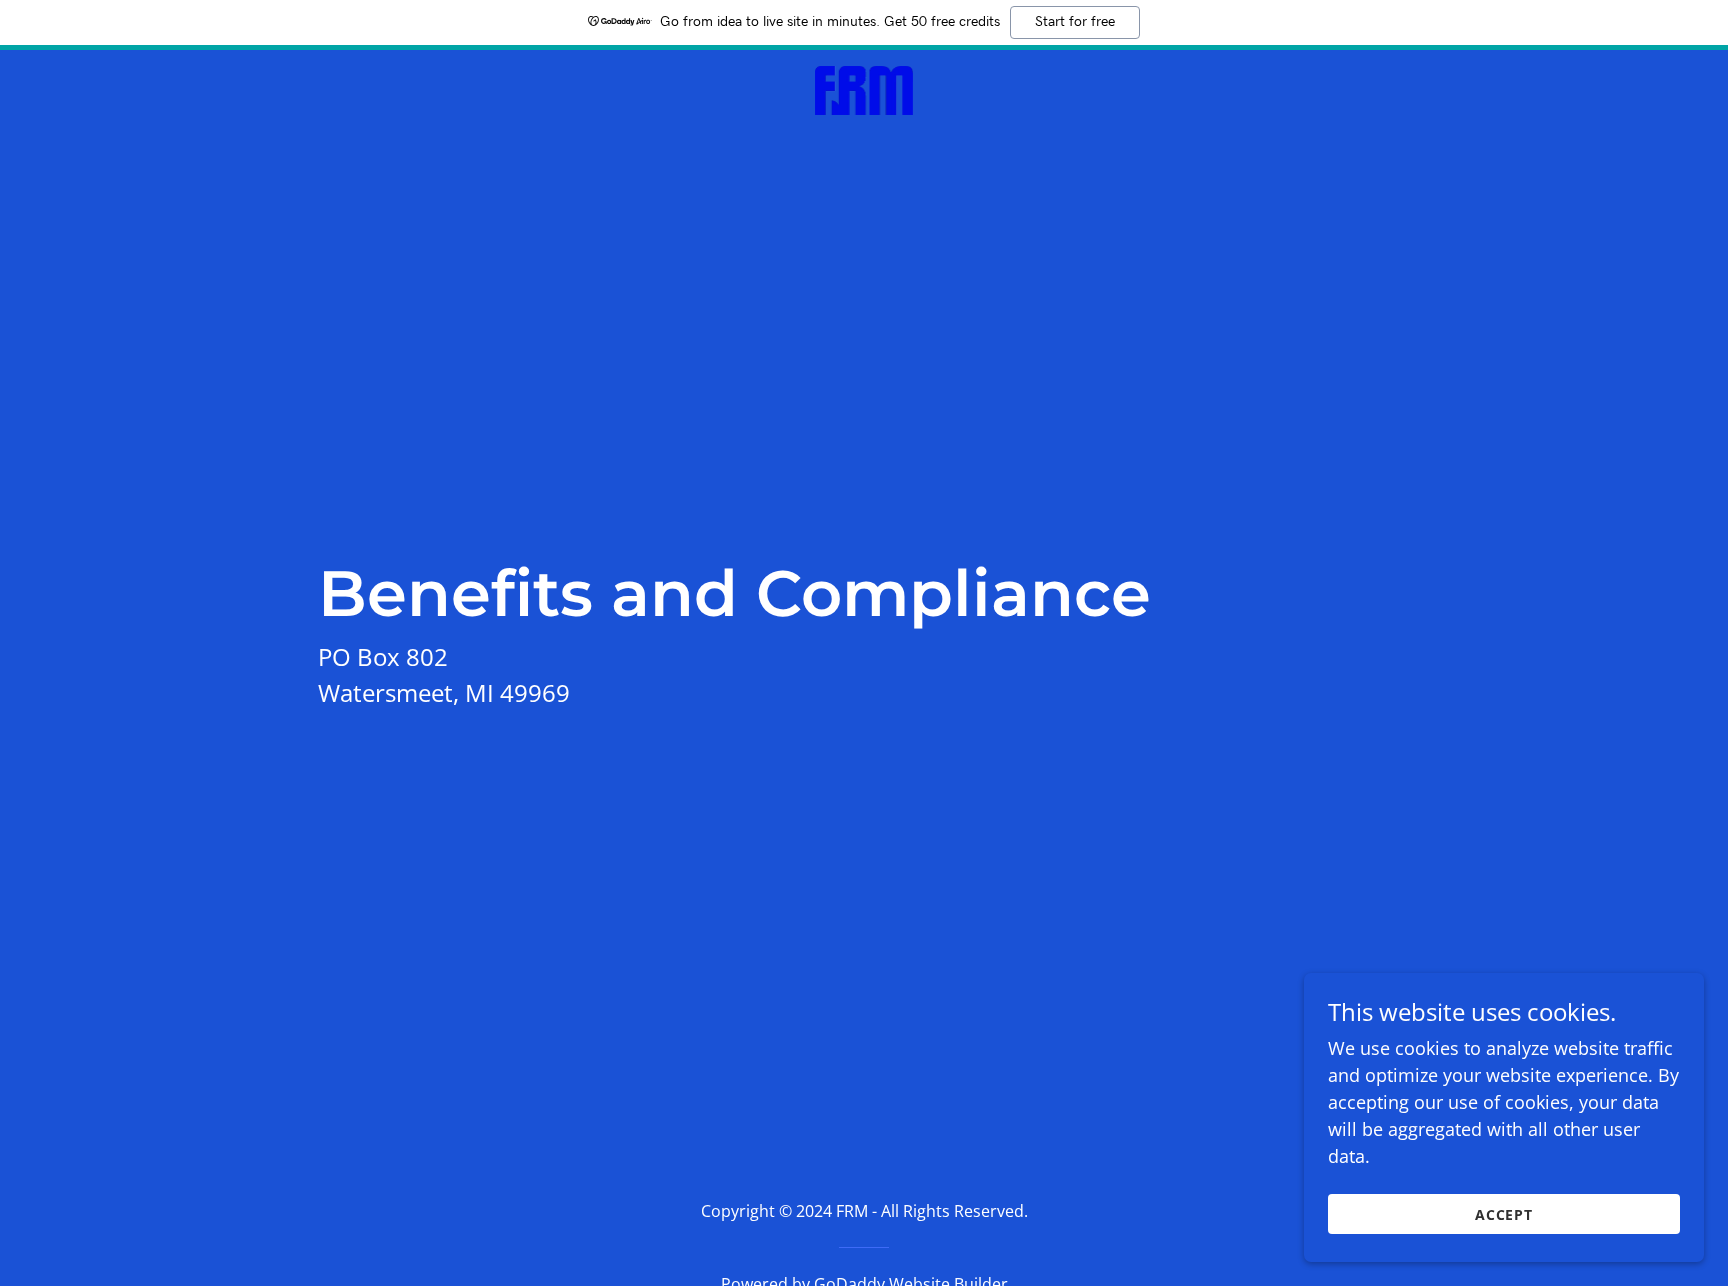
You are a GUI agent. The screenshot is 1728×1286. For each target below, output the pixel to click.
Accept (1504, 1214)
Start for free (1075, 22)
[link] (864, 88)
